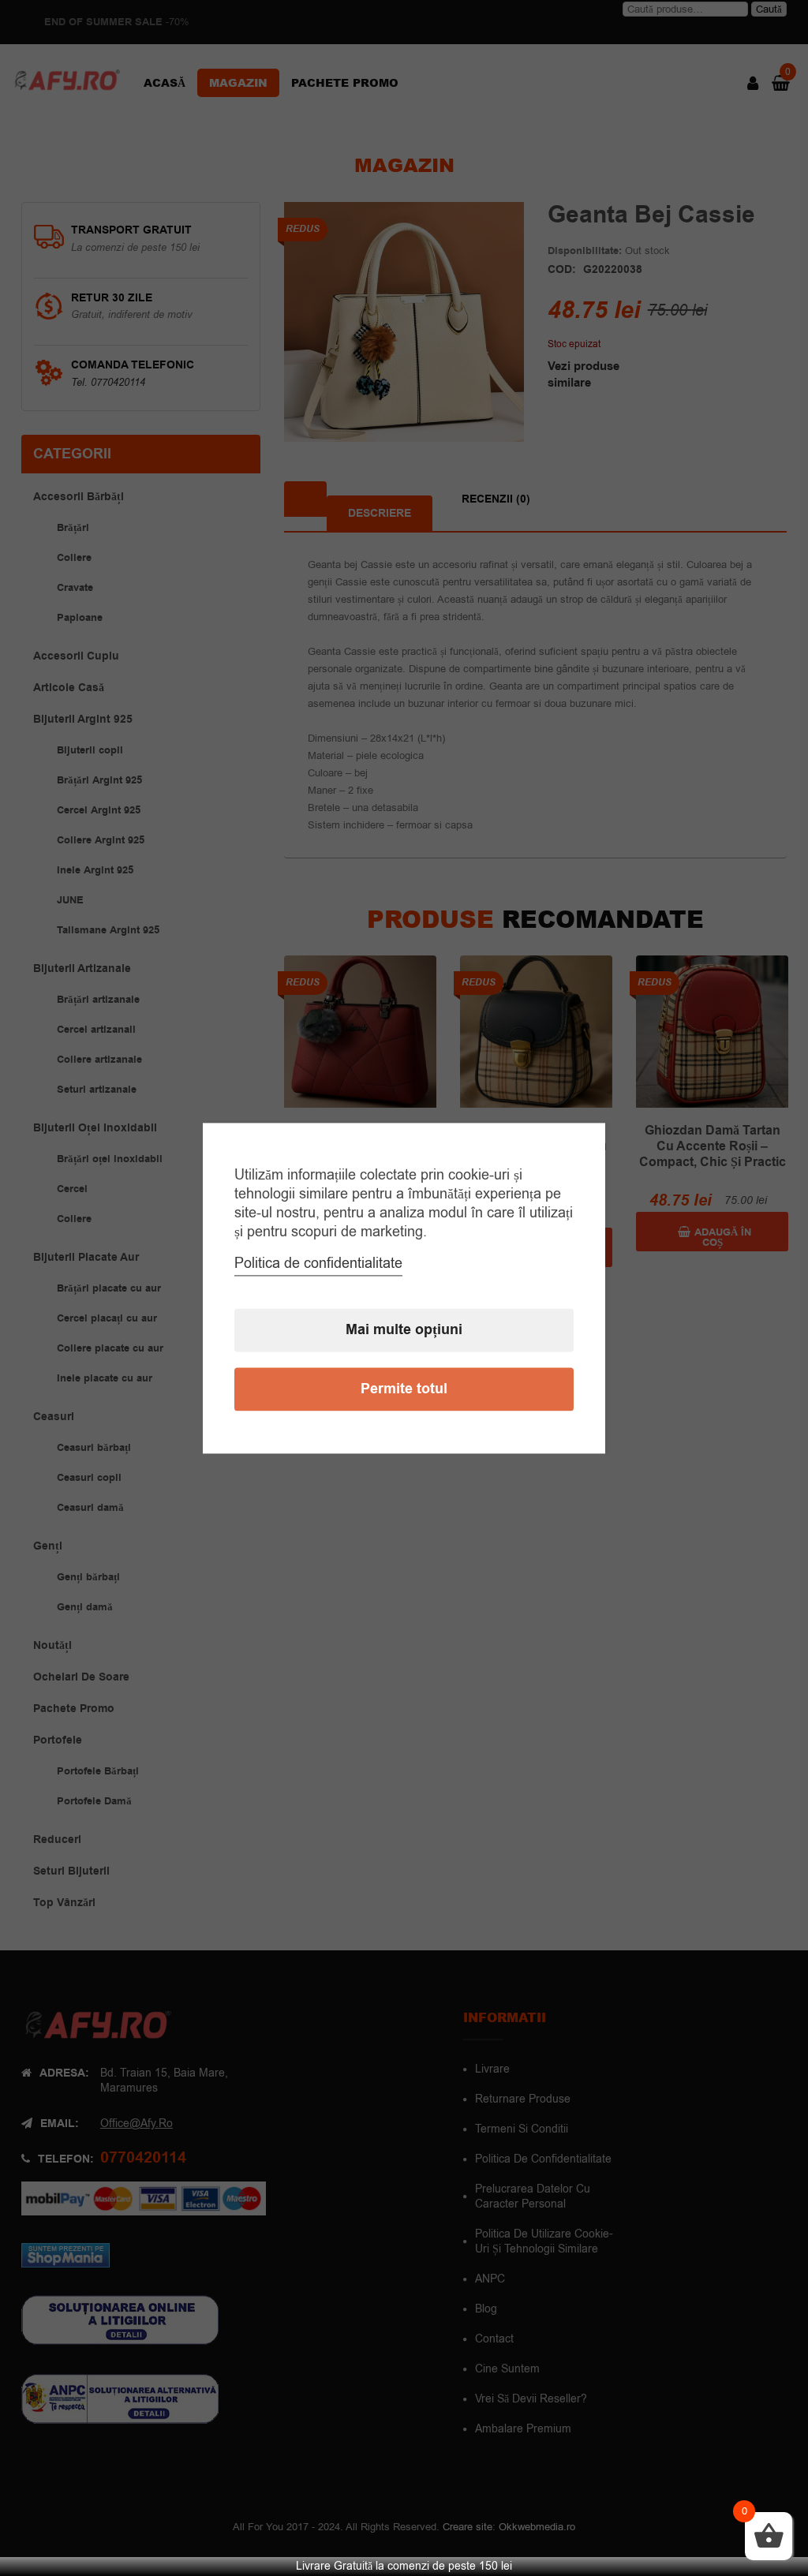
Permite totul (404, 1389)
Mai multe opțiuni (404, 1330)
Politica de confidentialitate (318, 1263)
